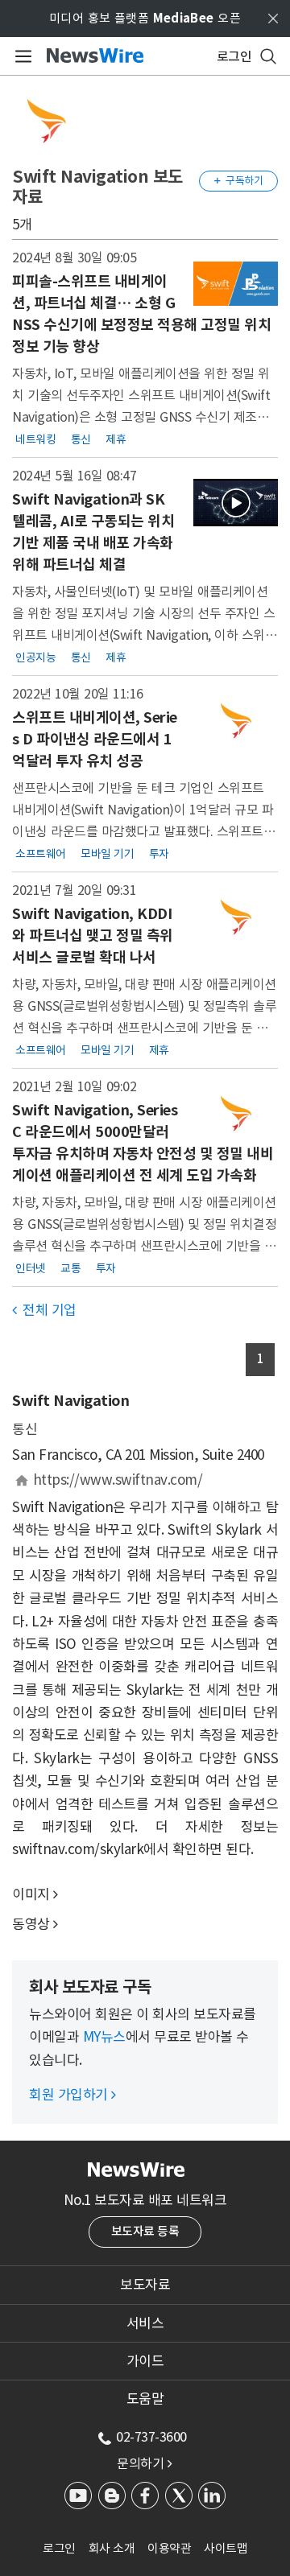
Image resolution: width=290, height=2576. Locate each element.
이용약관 (169, 2548)
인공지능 (35, 657)
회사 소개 (112, 2548)
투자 (159, 853)
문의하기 (144, 2463)
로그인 (59, 2548)
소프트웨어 (41, 853)
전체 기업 (44, 1310)
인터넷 (31, 1267)
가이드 (145, 2361)
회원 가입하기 (72, 2095)
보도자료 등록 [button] (145, 2231)
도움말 (145, 2399)
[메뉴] (21, 56)
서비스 (145, 2323)
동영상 (31, 1924)
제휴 (116, 439)
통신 (81, 439)
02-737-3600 (151, 2437)
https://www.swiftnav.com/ (118, 1480)
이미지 (31, 1894)
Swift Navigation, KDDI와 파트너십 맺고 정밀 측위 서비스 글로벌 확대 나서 (93, 936)
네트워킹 (35, 439)
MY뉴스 (104, 2037)
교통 (70, 1267)
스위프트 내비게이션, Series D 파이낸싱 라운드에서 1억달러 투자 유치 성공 (95, 739)
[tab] (145, 2285)
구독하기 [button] (238, 181)
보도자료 (145, 2285)
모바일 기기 (107, 853)
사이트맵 (226, 2548)
